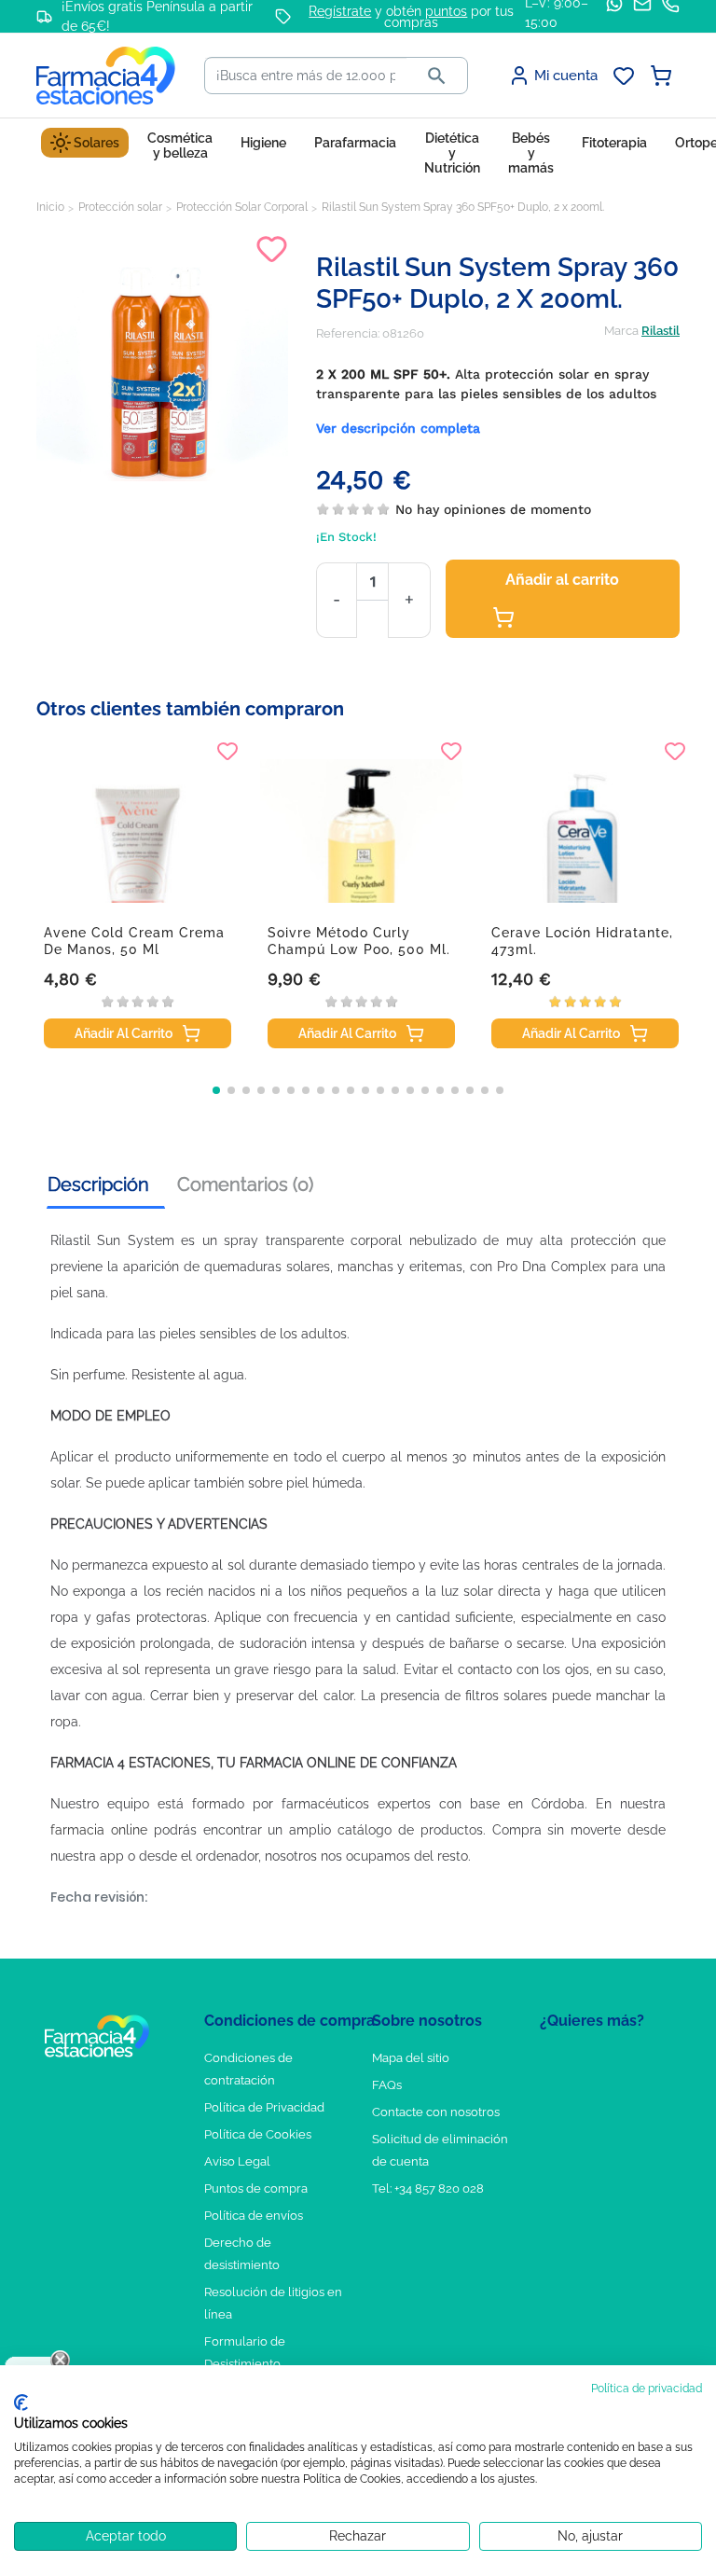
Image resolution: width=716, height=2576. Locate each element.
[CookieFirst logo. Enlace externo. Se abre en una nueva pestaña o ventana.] (21, 2403)
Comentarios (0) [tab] (245, 1184)
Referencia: (348, 333)
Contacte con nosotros (436, 2112)
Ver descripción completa (398, 428)
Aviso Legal (237, 2161)
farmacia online (99, 1830)
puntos (446, 11)
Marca (621, 331)
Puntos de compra (256, 2188)
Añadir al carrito (562, 580)
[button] (216, 1090)
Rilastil (661, 331)
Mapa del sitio (411, 2058)
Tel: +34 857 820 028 (428, 2188)
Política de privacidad (647, 2389)
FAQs (387, 2085)
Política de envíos (254, 2216)
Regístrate (340, 11)
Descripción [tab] (98, 1184)
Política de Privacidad (264, 2107)
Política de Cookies (258, 2134)
